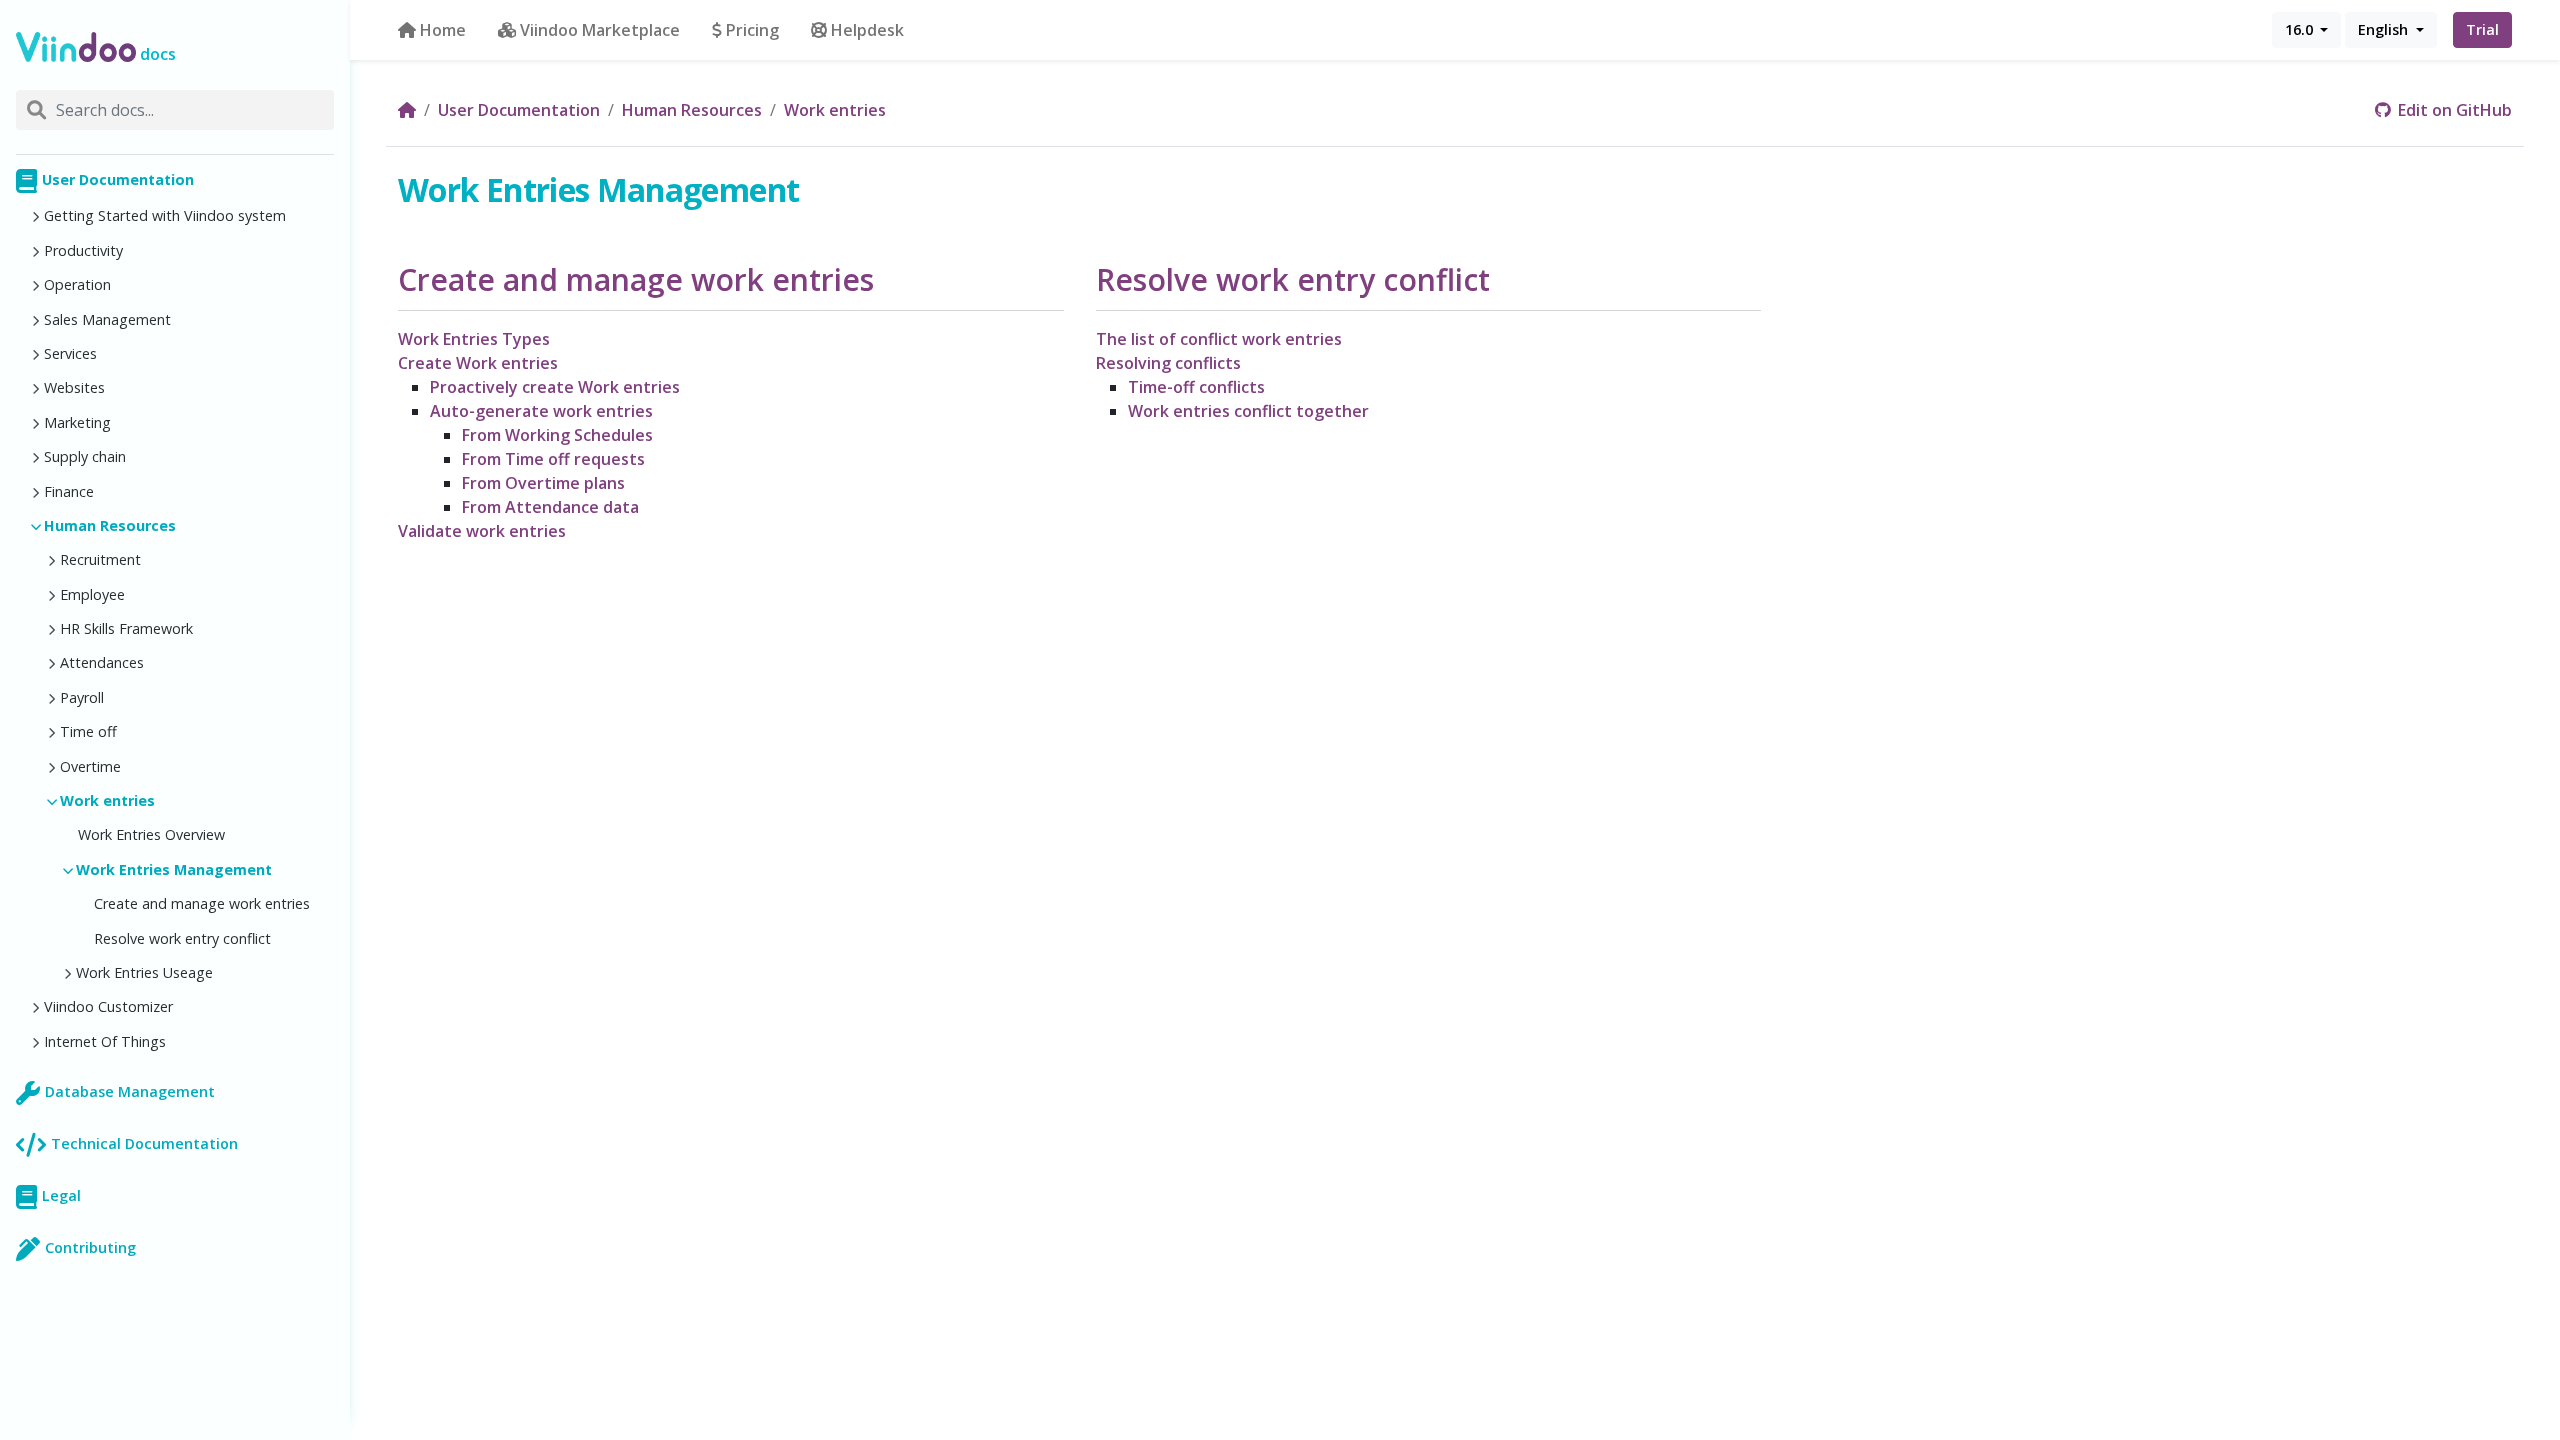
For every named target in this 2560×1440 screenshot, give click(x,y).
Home (443, 30)
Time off (88, 731)
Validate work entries (482, 531)
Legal (61, 1195)
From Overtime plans (543, 483)
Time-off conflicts (1196, 387)
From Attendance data (550, 507)
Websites (74, 387)
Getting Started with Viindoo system (165, 215)
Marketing (77, 422)
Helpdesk (867, 30)
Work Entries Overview (151, 834)
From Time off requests (553, 459)
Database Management (130, 1091)
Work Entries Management (174, 869)
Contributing (90, 1247)
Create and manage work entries (202, 903)
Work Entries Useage (144, 972)
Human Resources (110, 525)
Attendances (102, 662)
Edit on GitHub (2453, 110)
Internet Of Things (105, 1041)
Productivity (83, 250)
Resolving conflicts (1168, 363)
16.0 (2301, 29)
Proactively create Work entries (555, 387)
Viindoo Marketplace (600, 30)
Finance (69, 491)
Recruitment (100, 559)
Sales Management (107, 319)
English (2385, 29)
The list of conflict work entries (1219, 339)
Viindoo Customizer (108, 1006)
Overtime (90, 766)
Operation (77, 284)
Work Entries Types (474, 339)
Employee (92, 594)
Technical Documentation (144, 1143)
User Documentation (118, 179)
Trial (2482, 29)
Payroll (82, 697)
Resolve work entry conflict (182, 938)
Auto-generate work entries (541, 411)
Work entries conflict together (1248, 411)
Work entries (107, 800)
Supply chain (85, 456)
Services (70, 353)
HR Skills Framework (126, 628)
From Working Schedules (557, 435)
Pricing (752, 30)
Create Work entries (478, 363)
